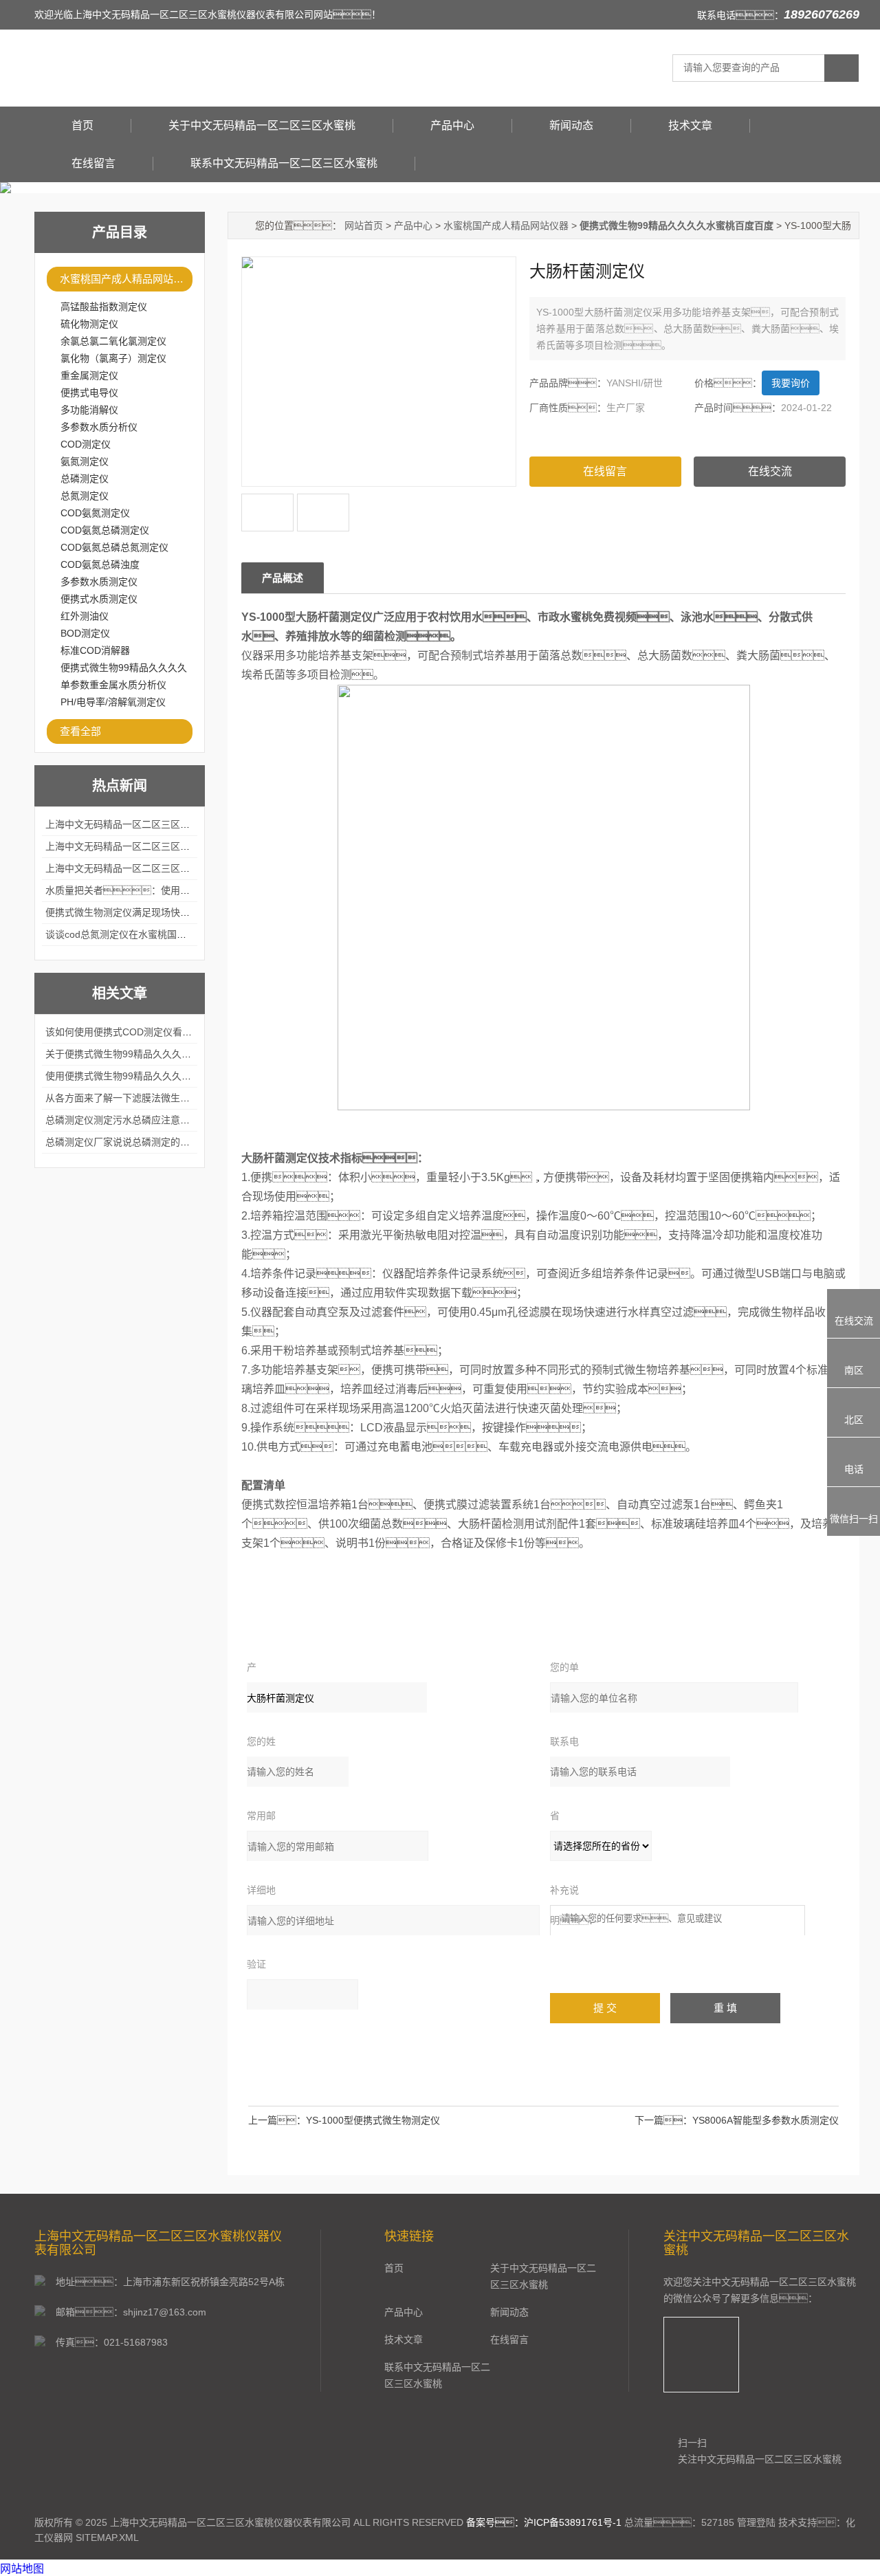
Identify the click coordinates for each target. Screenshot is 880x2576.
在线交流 (770, 471)
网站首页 (364, 225)
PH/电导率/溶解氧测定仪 (113, 702)
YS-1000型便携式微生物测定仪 (373, 2120)
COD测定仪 (86, 444)
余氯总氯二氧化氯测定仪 (113, 341)
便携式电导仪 (89, 393)
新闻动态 (571, 125)
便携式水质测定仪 (99, 599)
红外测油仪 (85, 616)
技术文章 (690, 125)
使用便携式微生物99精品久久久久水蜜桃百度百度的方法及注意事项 (190, 1076)
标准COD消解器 (95, 650)
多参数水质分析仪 (99, 427)
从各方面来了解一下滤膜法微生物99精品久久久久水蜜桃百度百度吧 (190, 1098)
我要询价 (791, 383)
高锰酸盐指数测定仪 (104, 307)
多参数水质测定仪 (99, 582)
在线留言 (93, 163)
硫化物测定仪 (89, 324)
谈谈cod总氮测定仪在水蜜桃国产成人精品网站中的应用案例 (174, 934)
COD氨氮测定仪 (95, 513)
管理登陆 (756, 2522)
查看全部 (80, 731)
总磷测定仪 (85, 478)
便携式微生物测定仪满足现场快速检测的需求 (142, 912)
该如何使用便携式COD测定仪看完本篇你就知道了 (152, 1032)
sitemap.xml (107, 2538)
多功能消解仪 (89, 410)
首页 (82, 125)
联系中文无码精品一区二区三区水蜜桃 (284, 163)
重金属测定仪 (89, 375)
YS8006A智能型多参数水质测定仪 (766, 2120)
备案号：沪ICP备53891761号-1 (544, 2522)
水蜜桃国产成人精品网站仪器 (126, 279)
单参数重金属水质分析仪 (113, 685)
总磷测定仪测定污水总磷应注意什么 (122, 1120)
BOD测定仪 (85, 633)
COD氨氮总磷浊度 (100, 564)
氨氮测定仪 (85, 461)
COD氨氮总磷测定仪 (105, 530)
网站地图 (22, 2569)
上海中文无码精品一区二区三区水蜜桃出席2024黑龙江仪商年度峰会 (191, 824)
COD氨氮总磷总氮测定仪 (114, 547)
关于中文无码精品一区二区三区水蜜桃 (262, 125)
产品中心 (452, 125)
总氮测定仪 (85, 496)
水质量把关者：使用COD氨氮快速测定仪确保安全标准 (186, 890)
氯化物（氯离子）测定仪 (113, 358)
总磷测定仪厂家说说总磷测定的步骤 (122, 1142)
